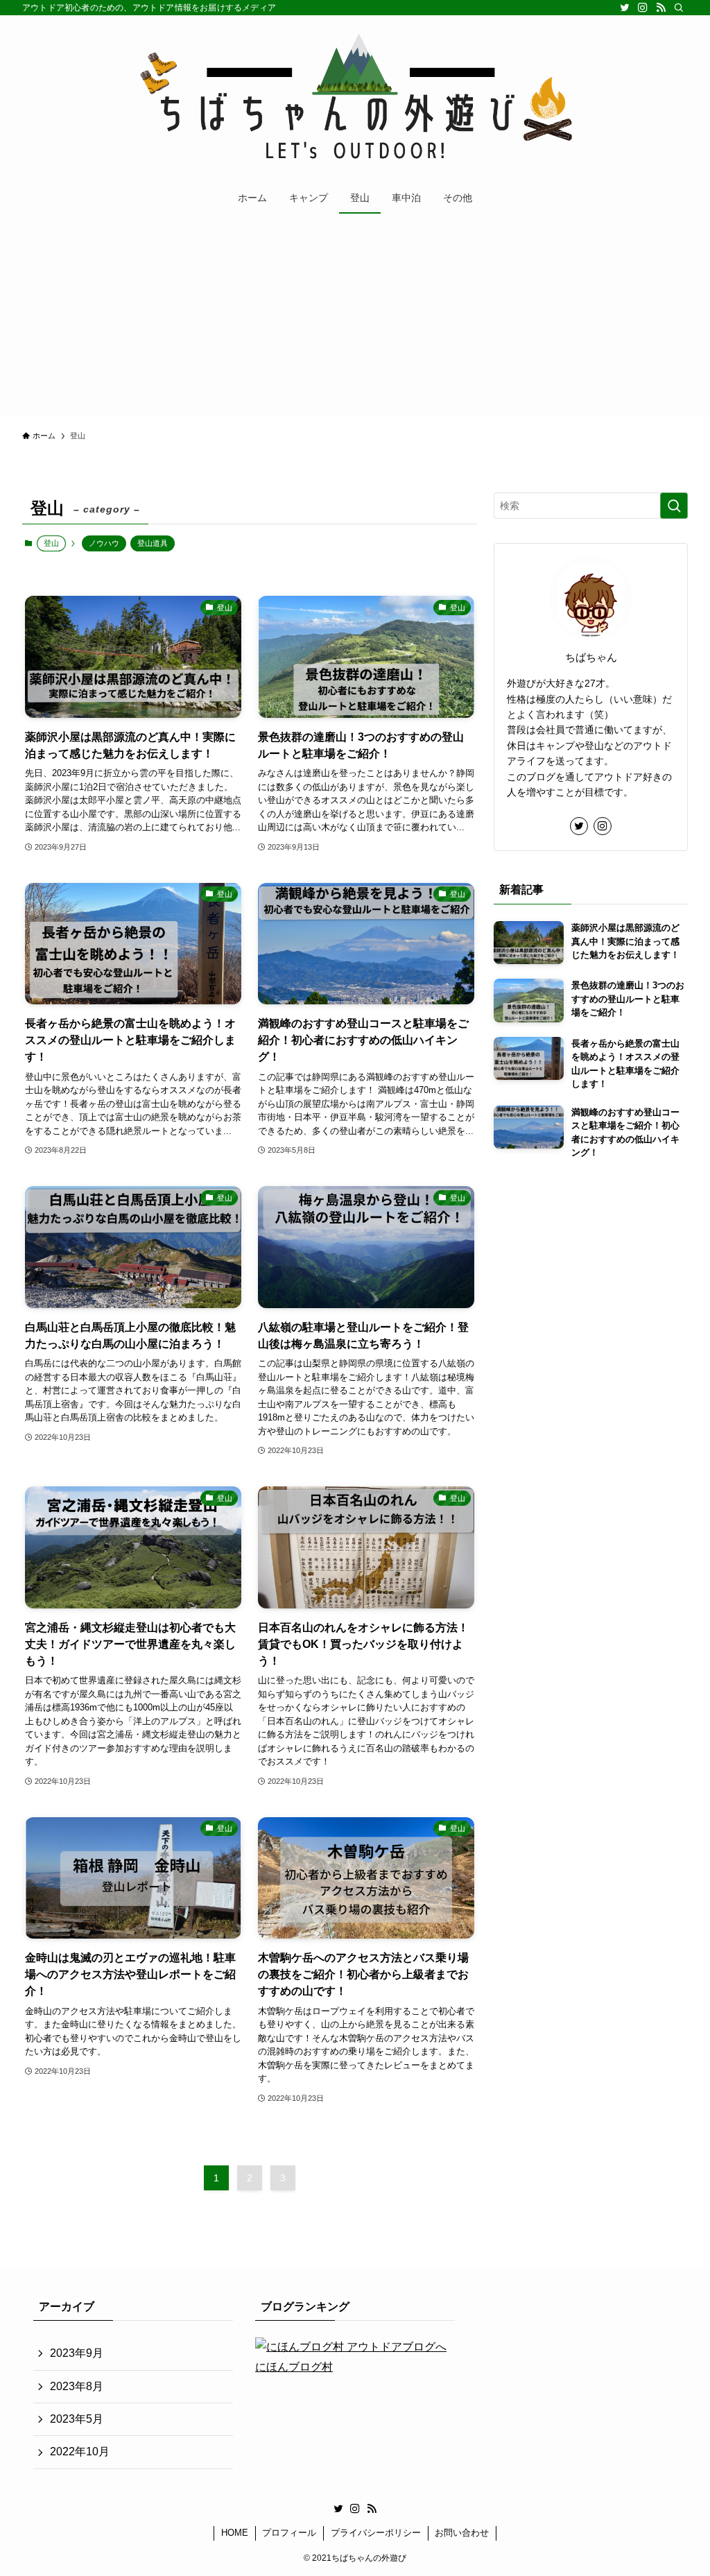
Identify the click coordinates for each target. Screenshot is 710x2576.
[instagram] (643, 8)
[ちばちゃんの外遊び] (355, 101)
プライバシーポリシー (376, 2533)
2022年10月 (80, 2452)
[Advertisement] (355, 318)
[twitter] (625, 8)
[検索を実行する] (674, 506)
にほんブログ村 (294, 2367)
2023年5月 (77, 2419)
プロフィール (289, 2533)
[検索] (679, 8)
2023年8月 (77, 2386)
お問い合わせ (462, 2533)
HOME (235, 2533)
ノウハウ (104, 543)
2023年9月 (77, 2353)
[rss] (661, 8)
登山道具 (153, 543)
